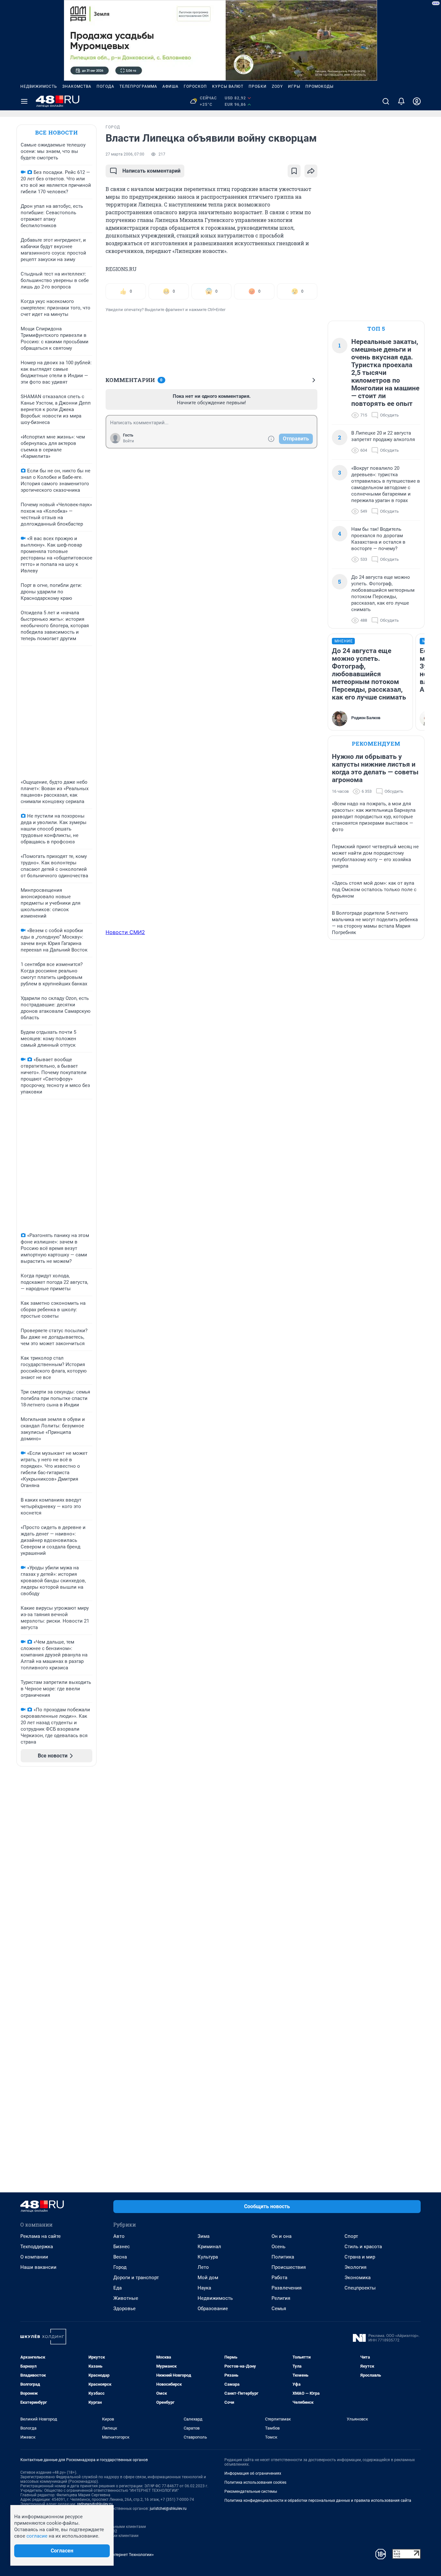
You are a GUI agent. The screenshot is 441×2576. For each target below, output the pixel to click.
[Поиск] (386, 101)
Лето (203, 2267)
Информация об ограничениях (253, 2473)
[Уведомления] (401, 101)
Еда (118, 2288)
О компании (34, 2257)
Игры (294, 86)
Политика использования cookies (255, 2482)
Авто (119, 2236)
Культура (208, 2257)
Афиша (170, 86)
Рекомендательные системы (251, 2491)
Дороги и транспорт (136, 2278)
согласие (37, 2536)
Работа (279, 2278)
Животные (126, 2298)
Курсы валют (228, 86)
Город (120, 2267)
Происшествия (289, 2267)
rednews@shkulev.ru (95, 2504)
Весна (120, 2257)
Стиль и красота (363, 2247)
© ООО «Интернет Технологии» (124, 2555)
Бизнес (122, 2247)
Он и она (282, 2236)
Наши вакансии (38, 2267)
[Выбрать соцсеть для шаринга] (311, 171)
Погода (105, 86)
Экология (355, 2267)
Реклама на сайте (41, 2236)
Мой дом (208, 2278)
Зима (204, 2236)
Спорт (351, 2236)
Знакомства (77, 86)
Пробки (258, 86)
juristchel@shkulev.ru (168, 2509)
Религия (281, 2298)
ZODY (277, 86)
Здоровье (124, 2309)
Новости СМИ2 (125, 932)
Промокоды (319, 86)
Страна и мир (360, 2257)
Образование (213, 2309)
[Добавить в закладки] (294, 171)
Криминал (209, 2247)
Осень (278, 2247)
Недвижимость (39, 86)
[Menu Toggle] (24, 101)
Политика (283, 2257)
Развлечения (287, 2288)
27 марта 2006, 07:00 (125, 154)
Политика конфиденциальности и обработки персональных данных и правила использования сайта (318, 2501)
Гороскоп (195, 86)
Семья (279, 2309)
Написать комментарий (151, 171)
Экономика (358, 2278)
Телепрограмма (138, 86)
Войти (128, 441)
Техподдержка (37, 2247)
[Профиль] (417, 101)
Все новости (56, 132)
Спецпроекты (360, 2288)
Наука (204, 2288)
